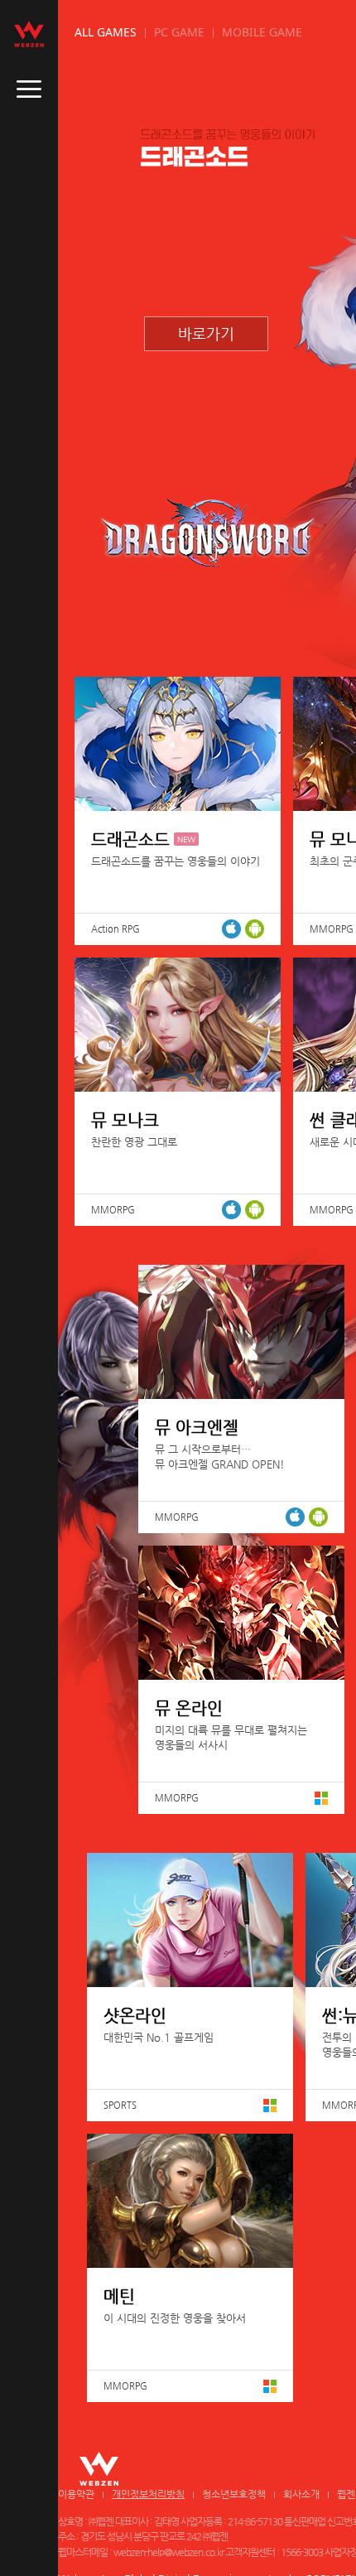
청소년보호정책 (234, 2494)
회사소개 (301, 2494)
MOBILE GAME (262, 32)
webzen (29, 34)
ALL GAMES (106, 32)
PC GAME (179, 32)
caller (29, 89)
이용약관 (76, 2494)
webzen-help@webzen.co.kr (168, 2552)
